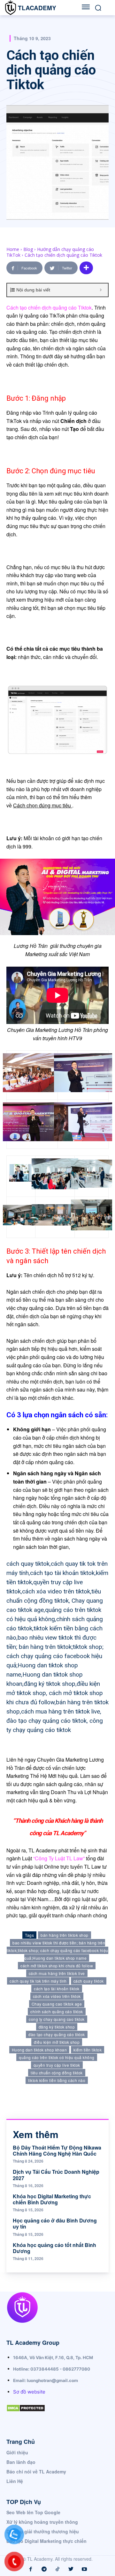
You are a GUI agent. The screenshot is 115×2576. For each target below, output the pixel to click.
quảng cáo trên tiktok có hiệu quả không (57, 2057)
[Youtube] (84, 2569)
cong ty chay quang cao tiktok (57, 2019)
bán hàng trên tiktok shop (65, 1935)
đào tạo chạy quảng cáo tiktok (57, 2034)
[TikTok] (57, 2569)
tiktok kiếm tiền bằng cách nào (57, 2080)
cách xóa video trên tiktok (57, 1996)
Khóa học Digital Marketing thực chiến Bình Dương (52, 2199)
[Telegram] (44, 2569)
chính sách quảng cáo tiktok (57, 2011)
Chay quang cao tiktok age (57, 2004)
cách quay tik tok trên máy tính (38, 1981)
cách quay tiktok (89, 1981)
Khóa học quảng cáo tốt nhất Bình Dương (54, 2248)
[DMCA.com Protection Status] (26, 2417)
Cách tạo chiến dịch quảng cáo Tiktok (49, 308)
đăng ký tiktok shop (57, 2027)
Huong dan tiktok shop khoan (39, 2050)
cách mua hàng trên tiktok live (57, 1973)
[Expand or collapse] (101, 290)
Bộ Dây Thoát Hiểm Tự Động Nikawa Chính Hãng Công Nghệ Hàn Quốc (57, 2150)
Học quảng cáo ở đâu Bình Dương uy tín (55, 2223)
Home (13, 249)
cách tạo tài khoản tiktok (57, 1989)
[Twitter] (71, 2569)
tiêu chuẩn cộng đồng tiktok (57, 2073)
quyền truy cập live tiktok (57, 2065)
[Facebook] (31, 2569)
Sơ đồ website (29, 2392)
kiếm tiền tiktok (88, 2050)
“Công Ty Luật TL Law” (58, 1858)
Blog (28, 249)
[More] (86, 268)
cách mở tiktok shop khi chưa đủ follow (57, 1966)
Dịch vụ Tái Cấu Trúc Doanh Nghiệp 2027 (56, 2175)
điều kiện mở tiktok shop (57, 2042)
